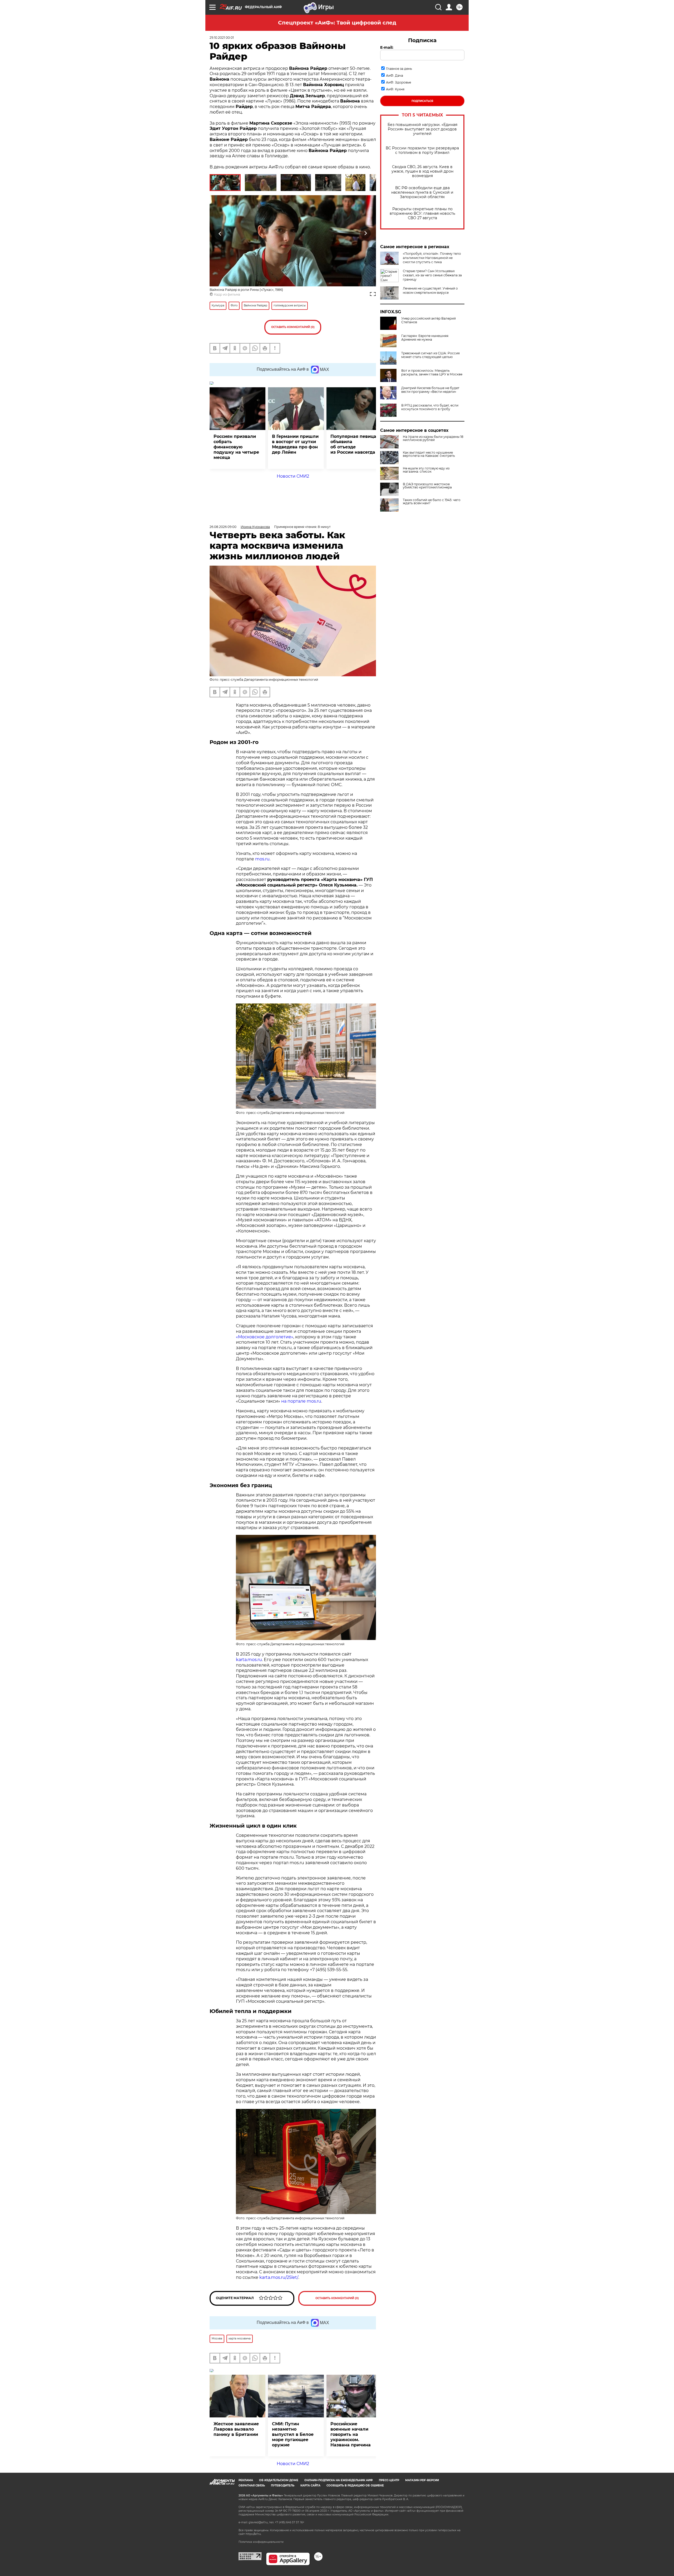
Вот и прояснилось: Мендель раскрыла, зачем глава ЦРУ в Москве (432, 373)
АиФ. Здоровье (398, 82)
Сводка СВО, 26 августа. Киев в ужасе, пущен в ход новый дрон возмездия (422, 171)
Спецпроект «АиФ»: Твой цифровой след (337, 23)
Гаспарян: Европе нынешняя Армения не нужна (425, 338)
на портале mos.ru (301, 1401)
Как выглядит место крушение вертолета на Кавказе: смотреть (429, 454)
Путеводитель (283, 2486)
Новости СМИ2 (293, 476)
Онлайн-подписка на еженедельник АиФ (339, 2480)
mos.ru (262, 859)
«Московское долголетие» (265, 1337)
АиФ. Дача (395, 75)
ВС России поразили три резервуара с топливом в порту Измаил (422, 150)
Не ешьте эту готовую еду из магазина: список (426, 470)
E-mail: (387, 47)
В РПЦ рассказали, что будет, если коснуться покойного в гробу (430, 407)
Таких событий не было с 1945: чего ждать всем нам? (432, 502)
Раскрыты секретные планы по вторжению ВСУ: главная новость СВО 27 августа (422, 214)
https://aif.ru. (254, 2534)
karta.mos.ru (249, 1660)
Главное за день (399, 69)
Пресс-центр (389, 2480)
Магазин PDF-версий (422, 2480)
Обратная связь (252, 2486)
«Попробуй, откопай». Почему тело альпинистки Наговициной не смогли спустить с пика (432, 258)
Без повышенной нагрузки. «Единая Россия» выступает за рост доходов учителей (422, 129)
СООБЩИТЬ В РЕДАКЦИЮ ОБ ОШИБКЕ (355, 2486)
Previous (220, 234)
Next (366, 234)
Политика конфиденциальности (261, 2542)
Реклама (246, 2480)
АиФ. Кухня (395, 89)
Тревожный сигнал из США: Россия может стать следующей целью (430, 355)
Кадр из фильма (227, 294)
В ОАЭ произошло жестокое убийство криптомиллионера (427, 486)
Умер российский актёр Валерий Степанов (428, 320)
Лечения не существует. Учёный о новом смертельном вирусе (430, 290)
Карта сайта (310, 2486)
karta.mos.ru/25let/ (279, 2277)
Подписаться (422, 101)
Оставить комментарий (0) (293, 327)
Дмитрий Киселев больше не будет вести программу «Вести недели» (430, 390)
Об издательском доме (279, 2480)
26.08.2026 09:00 (223, 527)
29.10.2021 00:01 (222, 38)
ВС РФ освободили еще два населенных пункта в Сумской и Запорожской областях (422, 192)
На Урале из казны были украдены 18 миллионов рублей (433, 438)
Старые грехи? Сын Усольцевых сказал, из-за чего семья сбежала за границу (432, 275)
